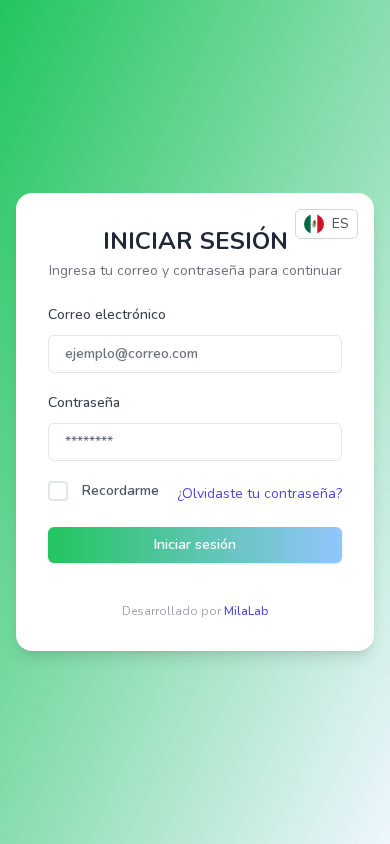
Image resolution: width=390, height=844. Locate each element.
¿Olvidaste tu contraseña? (259, 493)
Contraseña (84, 402)
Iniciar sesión (195, 544)
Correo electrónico (107, 314)
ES (340, 223)
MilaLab (246, 611)
